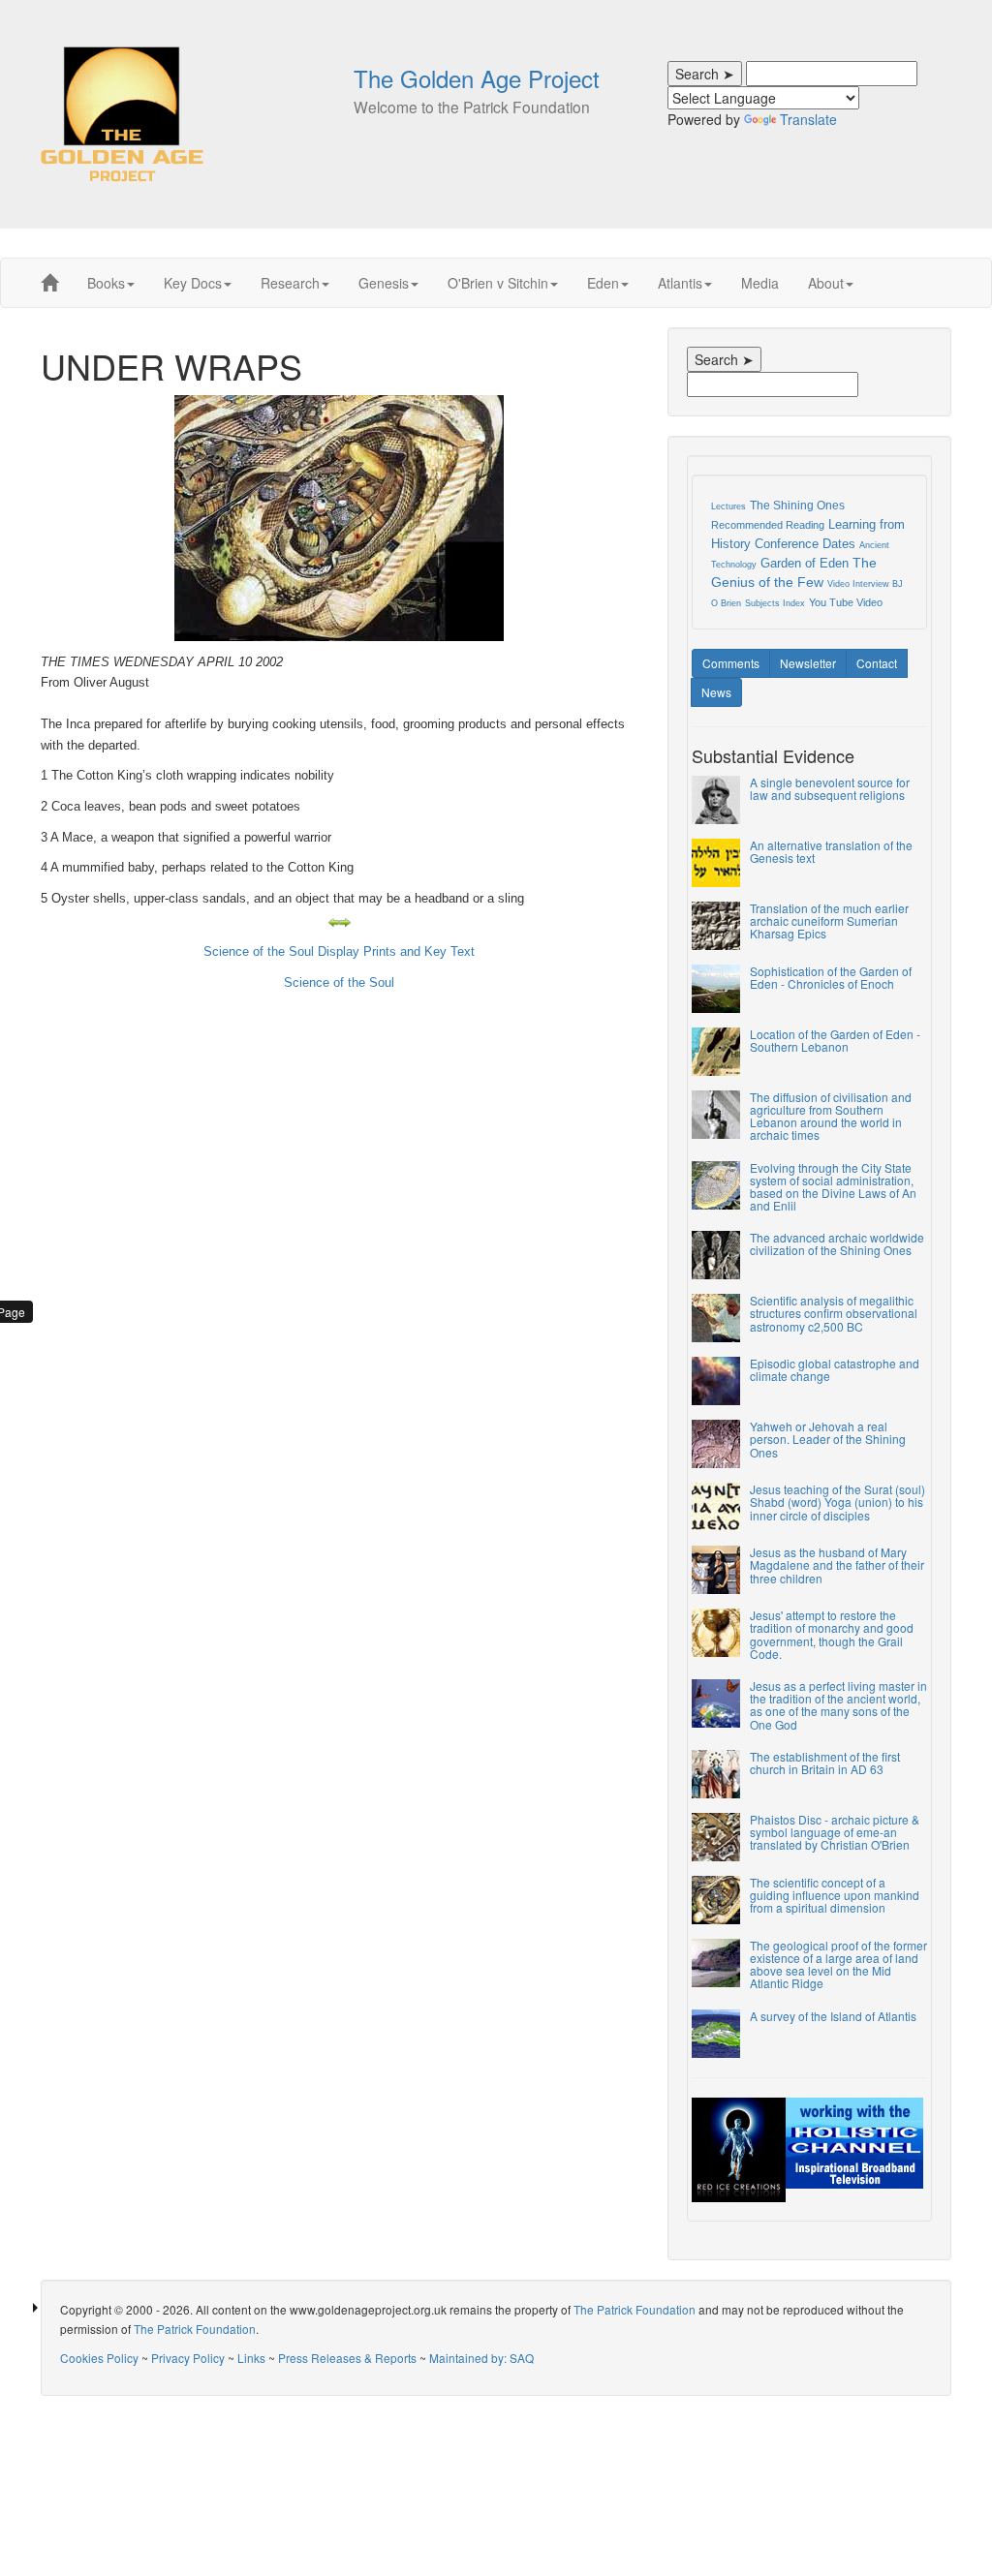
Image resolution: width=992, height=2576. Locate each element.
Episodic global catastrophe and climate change (835, 1369)
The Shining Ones (797, 506)
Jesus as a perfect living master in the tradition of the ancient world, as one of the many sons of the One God (838, 1705)
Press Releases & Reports (347, 2358)
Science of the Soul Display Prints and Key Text (339, 951)
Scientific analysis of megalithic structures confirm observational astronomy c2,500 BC (834, 1313)
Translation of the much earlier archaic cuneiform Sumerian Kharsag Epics (829, 920)
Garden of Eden (805, 563)
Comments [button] (731, 663)
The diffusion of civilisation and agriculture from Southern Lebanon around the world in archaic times (831, 1116)
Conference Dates (805, 544)
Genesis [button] (384, 283)
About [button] (826, 283)
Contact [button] (877, 663)
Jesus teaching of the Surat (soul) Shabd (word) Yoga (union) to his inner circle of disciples (837, 1502)
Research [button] (290, 283)
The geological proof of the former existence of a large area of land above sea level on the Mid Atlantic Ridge (838, 1964)
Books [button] (106, 283)
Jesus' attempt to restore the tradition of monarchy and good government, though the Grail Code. (832, 1634)
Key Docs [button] (193, 283)
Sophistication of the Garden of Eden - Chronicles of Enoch (831, 977)
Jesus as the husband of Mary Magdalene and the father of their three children (837, 1564)
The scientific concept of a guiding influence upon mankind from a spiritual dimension (835, 1895)
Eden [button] (603, 283)
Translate (808, 119)
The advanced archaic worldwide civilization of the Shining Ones (837, 1243)
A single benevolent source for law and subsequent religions (830, 788)
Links (251, 2358)
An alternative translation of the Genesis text (831, 851)
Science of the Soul (339, 982)
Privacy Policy (188, 2358)
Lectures (728, 506)
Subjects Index (775, 603)
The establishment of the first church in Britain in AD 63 (825, 1763)
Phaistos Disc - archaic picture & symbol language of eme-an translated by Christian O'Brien (835, 1832)
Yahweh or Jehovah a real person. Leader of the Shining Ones (828, 1439)
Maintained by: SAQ (481, 2358)
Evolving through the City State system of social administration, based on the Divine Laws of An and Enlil (833, 1187)
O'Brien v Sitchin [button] (498, 283)
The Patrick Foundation (635, 2309)
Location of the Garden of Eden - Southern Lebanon (835, 1040)
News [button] (716, 692)
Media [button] (760, 283)
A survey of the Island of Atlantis (833, 2016)
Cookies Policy (99, 2358)
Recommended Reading (768, 525)
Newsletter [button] (808, 663)
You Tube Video (846, 602)
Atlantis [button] (680, 283)
